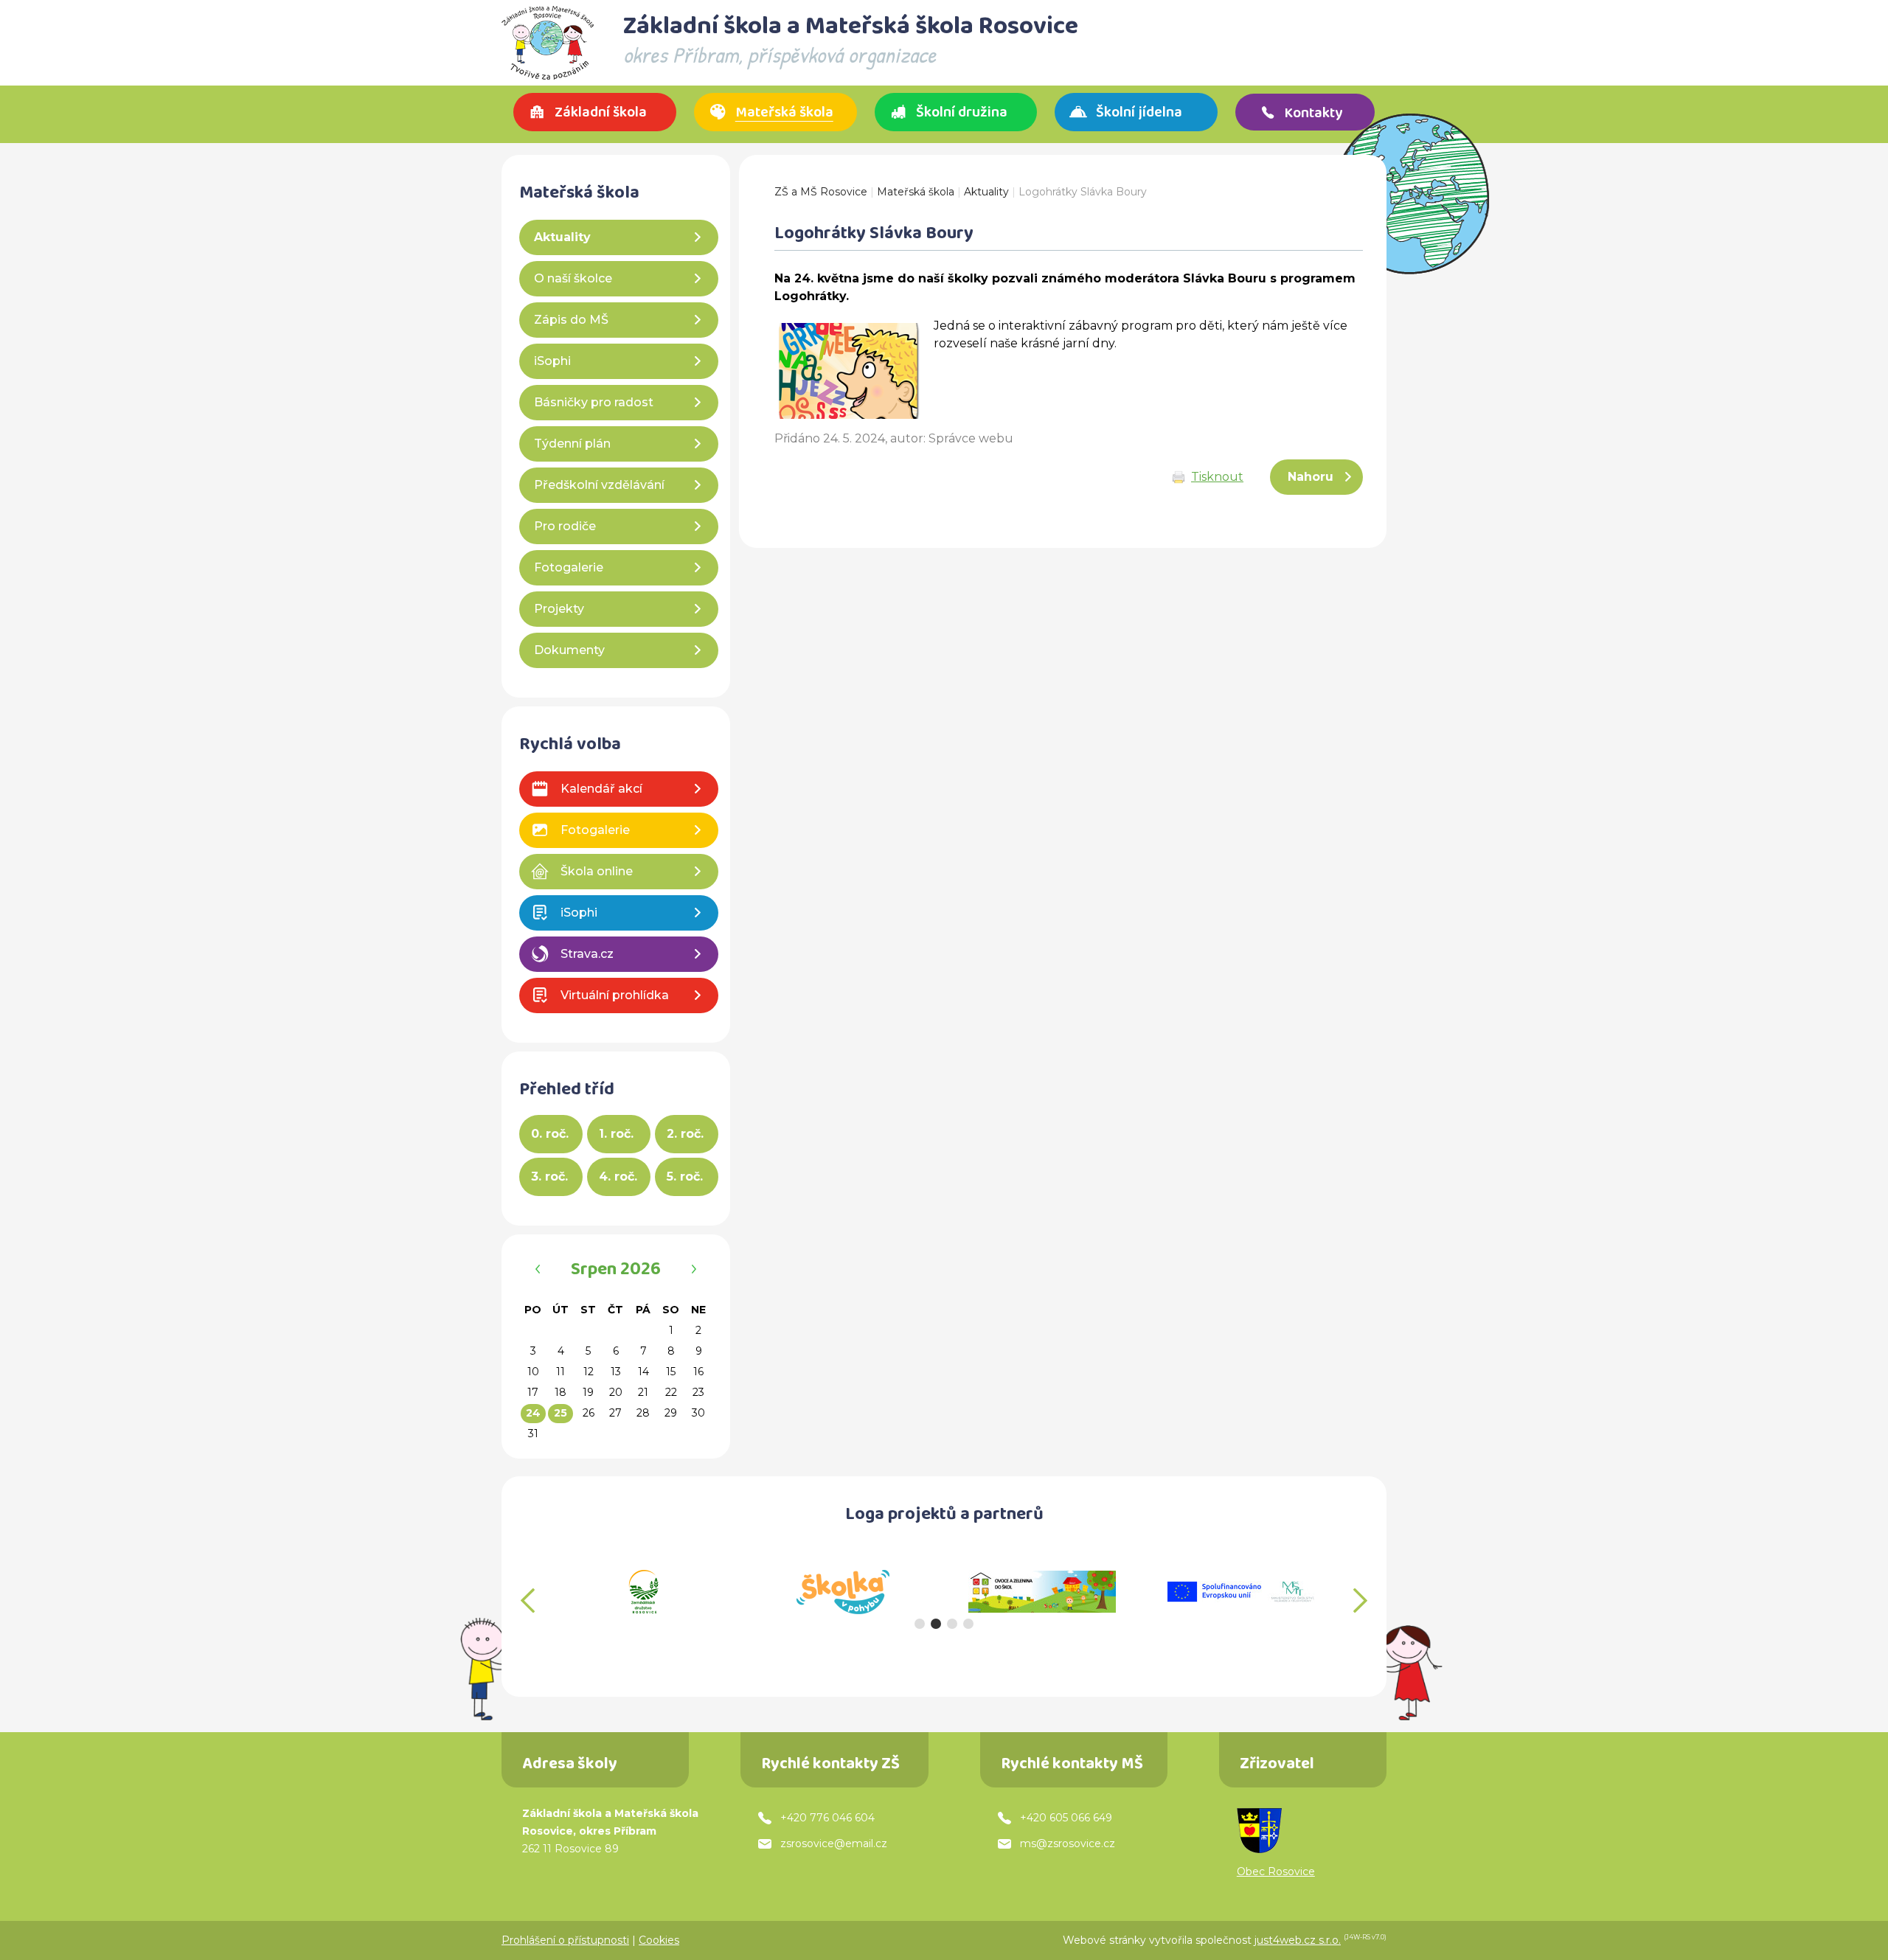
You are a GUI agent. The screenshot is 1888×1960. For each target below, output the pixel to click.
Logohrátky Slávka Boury (1083, 192)
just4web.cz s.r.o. (1298, 1940)
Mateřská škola (916, 192)
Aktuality (986, 192)
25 (560, 1413)
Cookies (659, 1940)
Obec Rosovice (1276, 1872)
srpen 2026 (616, 1271)
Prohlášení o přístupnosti (565, 1940)
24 (533, 1413)
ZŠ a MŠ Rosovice (821, 192)
